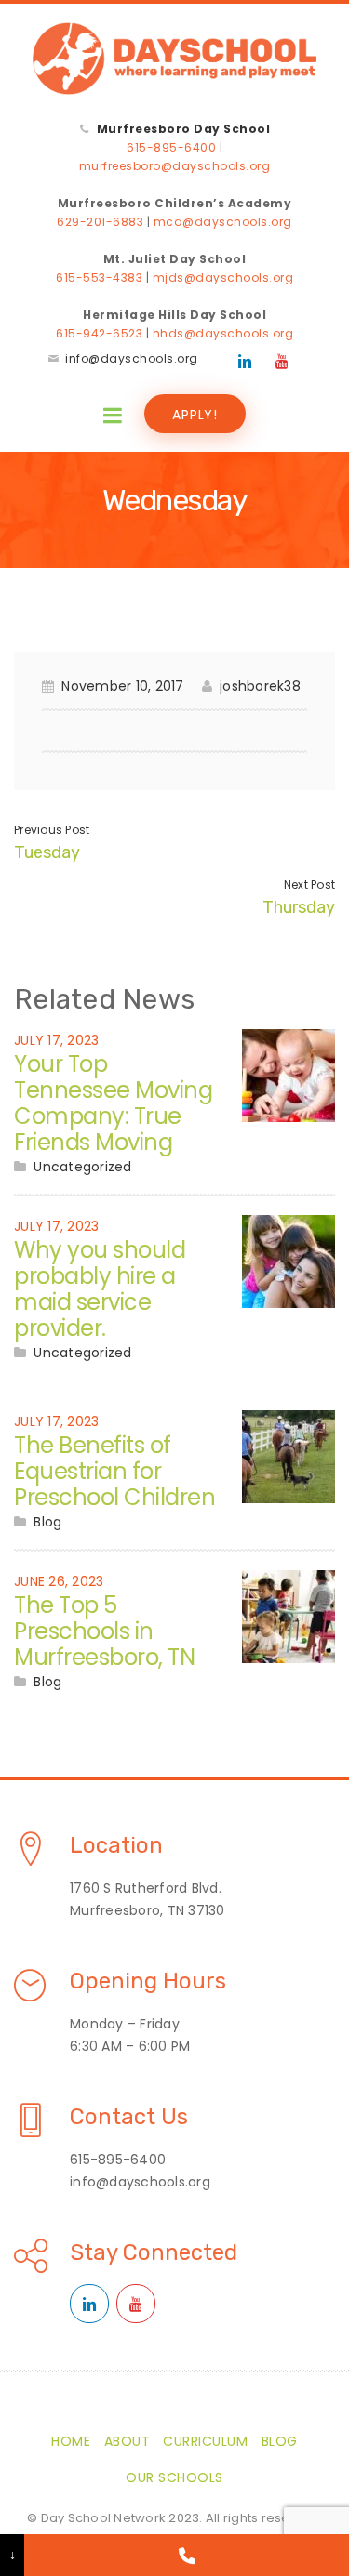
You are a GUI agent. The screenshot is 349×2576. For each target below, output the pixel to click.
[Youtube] (282, 362)
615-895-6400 (171, 147)
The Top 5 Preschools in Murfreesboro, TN (104, 1631)
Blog (47, 1522)
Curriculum (205, 2441)
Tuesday (47, 852)
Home (71, 2441)
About (128, 2441)
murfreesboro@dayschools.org (175, 166)
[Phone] (187, 2555)
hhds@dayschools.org (223, 333)
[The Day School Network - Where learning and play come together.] (174, 59)
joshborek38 (260, 686)
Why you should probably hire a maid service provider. (100, 1289)
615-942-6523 (99, 333)
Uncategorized (82, 1167)
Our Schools (174, 2477)
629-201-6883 (100, 222)
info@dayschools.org (132, 358)
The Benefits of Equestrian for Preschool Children (114, 1471)
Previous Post (52, 830)
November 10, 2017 (122, 686)
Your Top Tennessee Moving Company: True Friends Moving (113, 1103)
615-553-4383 (99, 277)
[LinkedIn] (245, 362)
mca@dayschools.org (223, 222)
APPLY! (195, 415)
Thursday (299, 907)
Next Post (309, 885)
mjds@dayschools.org (223, 277)
